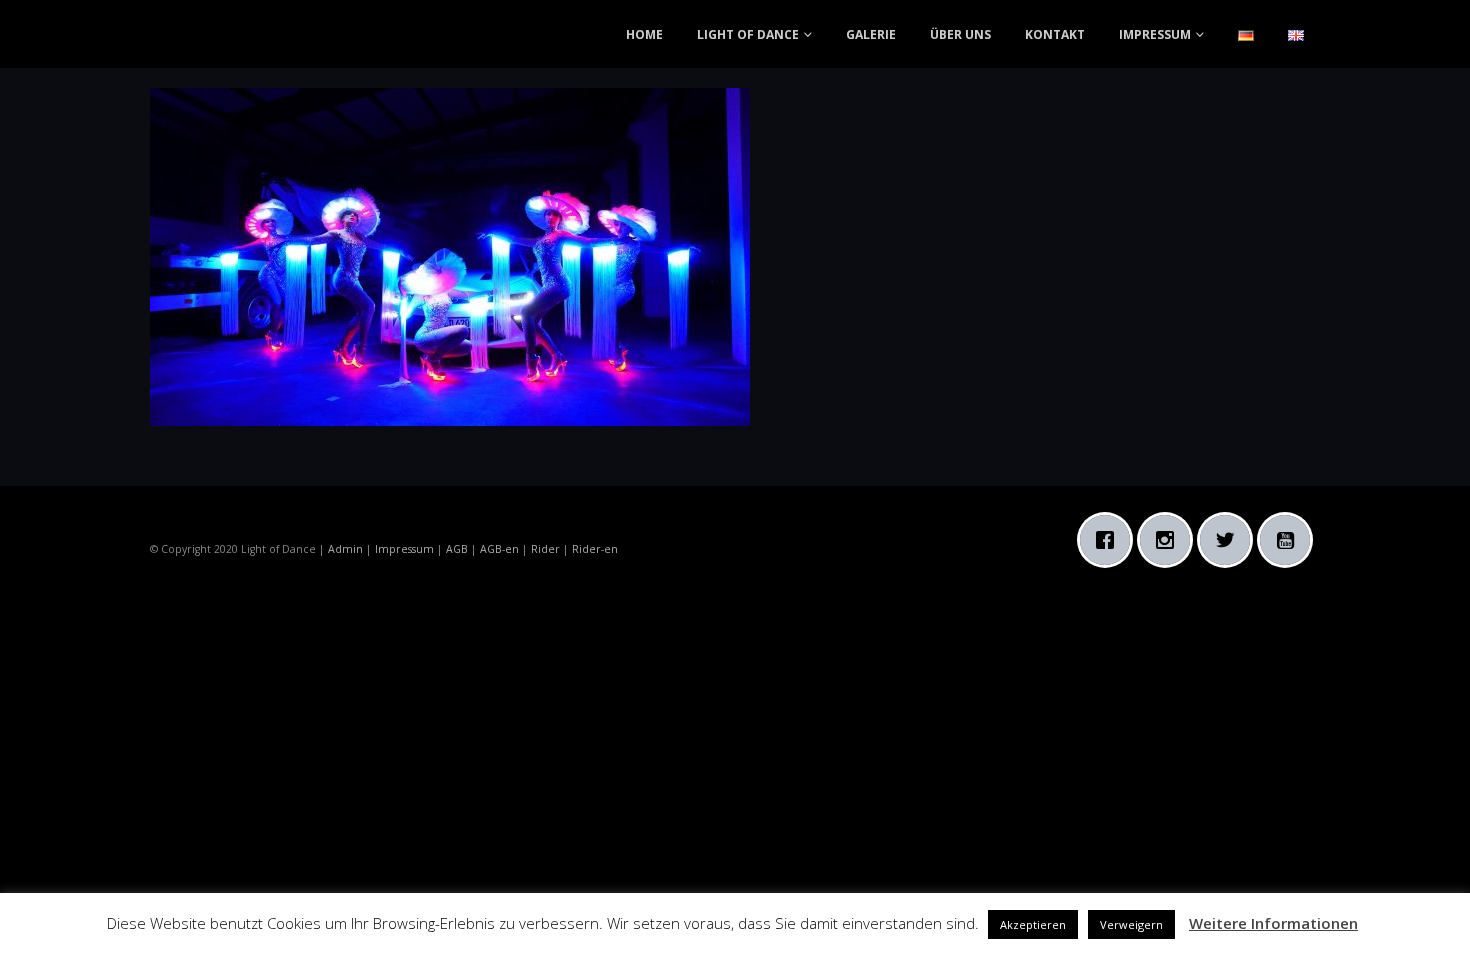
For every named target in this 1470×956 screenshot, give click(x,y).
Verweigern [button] (1131, 924)
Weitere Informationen (1273, 923)
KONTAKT (1055, 34)
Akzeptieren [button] (1033, 924)
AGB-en (499, 549)
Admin (345, 549)
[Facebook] (1110, 540)
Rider (545, 549)
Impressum (404, 549)
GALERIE (871, 34)
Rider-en (595, 549)
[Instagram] (1170, 540)
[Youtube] (1290, 540)
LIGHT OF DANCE (748, 34)
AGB (457, 549)
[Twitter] (1230, 540)
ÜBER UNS (960, 34)
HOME (644, 34)
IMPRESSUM (1155, 34)
